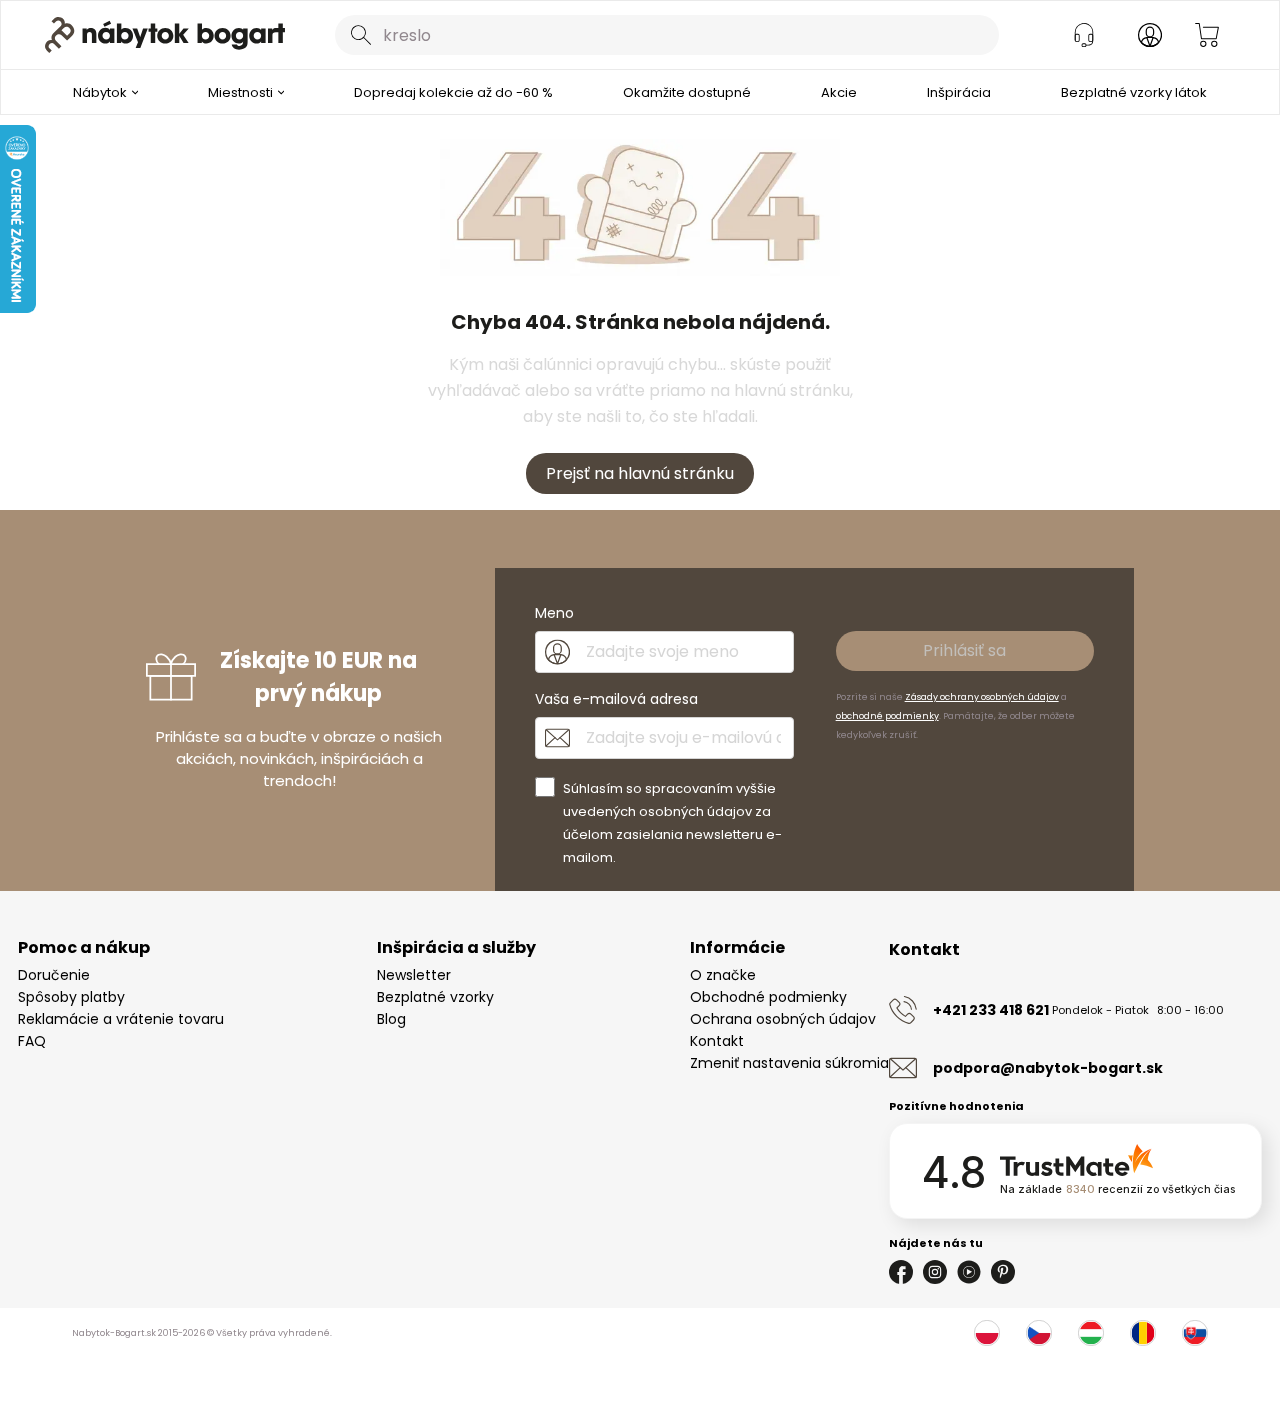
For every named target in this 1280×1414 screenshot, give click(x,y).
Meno (554, 613)
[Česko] (1039, 1333)
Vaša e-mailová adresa (616, 699)
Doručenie (54, 975)
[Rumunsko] (1143, 1333)
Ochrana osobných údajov (783, 1019)
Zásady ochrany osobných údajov (982, 697)
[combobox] (667, 35)
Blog (391, 1019)
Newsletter (414, 975)
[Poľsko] (987, 1333)
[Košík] (1207, 35)
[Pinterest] (1003, 1272)
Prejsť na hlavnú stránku (640, 473)
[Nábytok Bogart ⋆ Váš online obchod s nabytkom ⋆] (165, 35)
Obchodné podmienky (768, 997)
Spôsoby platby (71, 997)
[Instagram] (935, 1272)
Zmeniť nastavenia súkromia (789, 1063)
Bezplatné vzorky (435, 997)
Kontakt (717, 1041)
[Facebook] (901, 1272)
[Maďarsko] (1091, 1333)
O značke (723, 975)
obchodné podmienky (887, 716)
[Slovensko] (1195, 1333)
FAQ (32, 1041)
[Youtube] (969, 1272)
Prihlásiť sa (964, 650)
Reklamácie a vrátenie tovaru (121, 1019)
